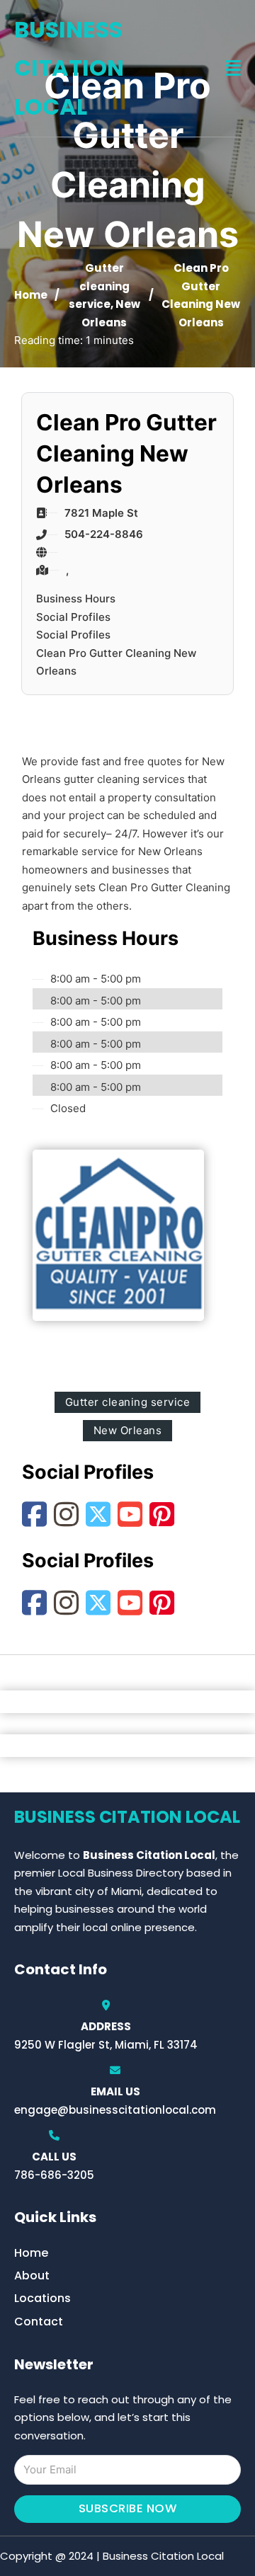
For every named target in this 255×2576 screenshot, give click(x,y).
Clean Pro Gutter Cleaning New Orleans (116, 662)
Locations (42, 2298)
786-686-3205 (54, 2175)
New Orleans (128, 1430)
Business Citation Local (69, 68)
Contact (39, 2322)
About (32, 2276)
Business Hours (76, 599)
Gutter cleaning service (99, 286)
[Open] (233, 68)
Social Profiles (73, 617)
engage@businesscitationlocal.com (115, 2110)
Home (31, 295)
